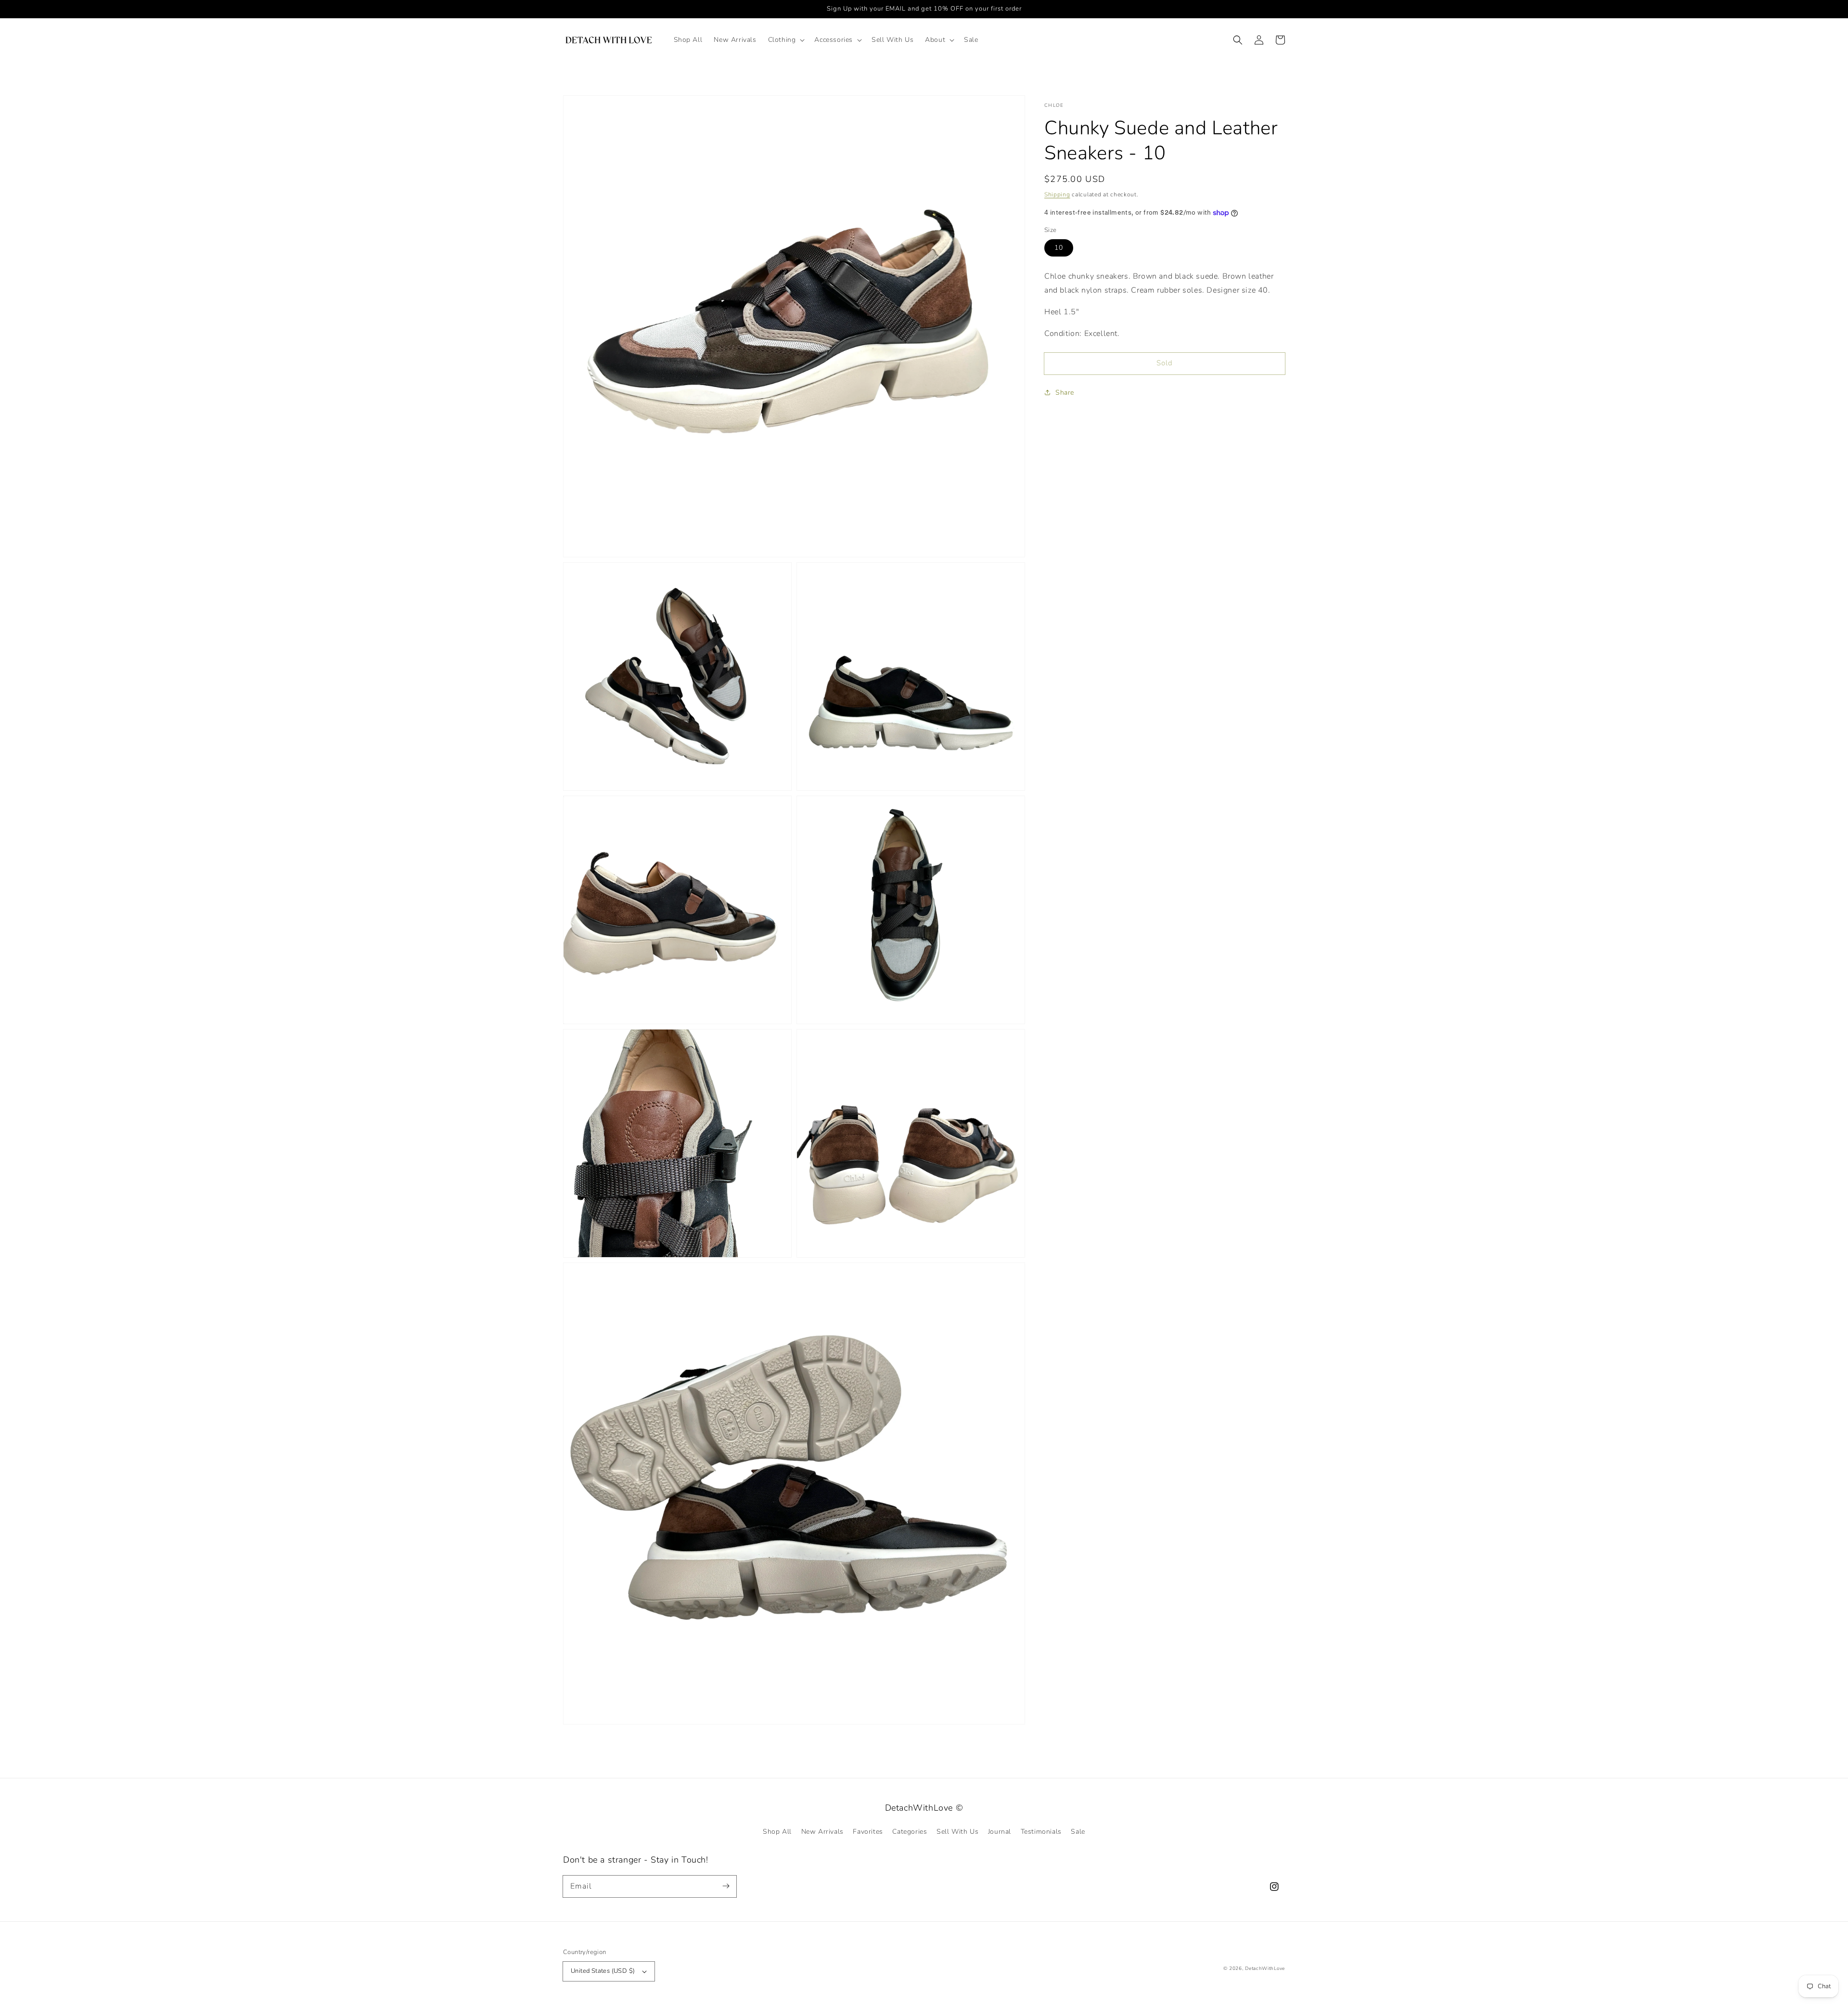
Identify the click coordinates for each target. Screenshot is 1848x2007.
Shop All (777, 1832)
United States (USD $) (603, 1971)
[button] (786, 40)
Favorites (868, 1832)
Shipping (1057, 194)
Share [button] (1065, 392)
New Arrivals (822, 1832)
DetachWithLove (1265, 1968)
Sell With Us (957, 1832)
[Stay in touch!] (726, 1886)
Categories (910, 1832)
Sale (1078, 1832)
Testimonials (1041, 1832)
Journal (1000, 1832)
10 (1059, 248)
